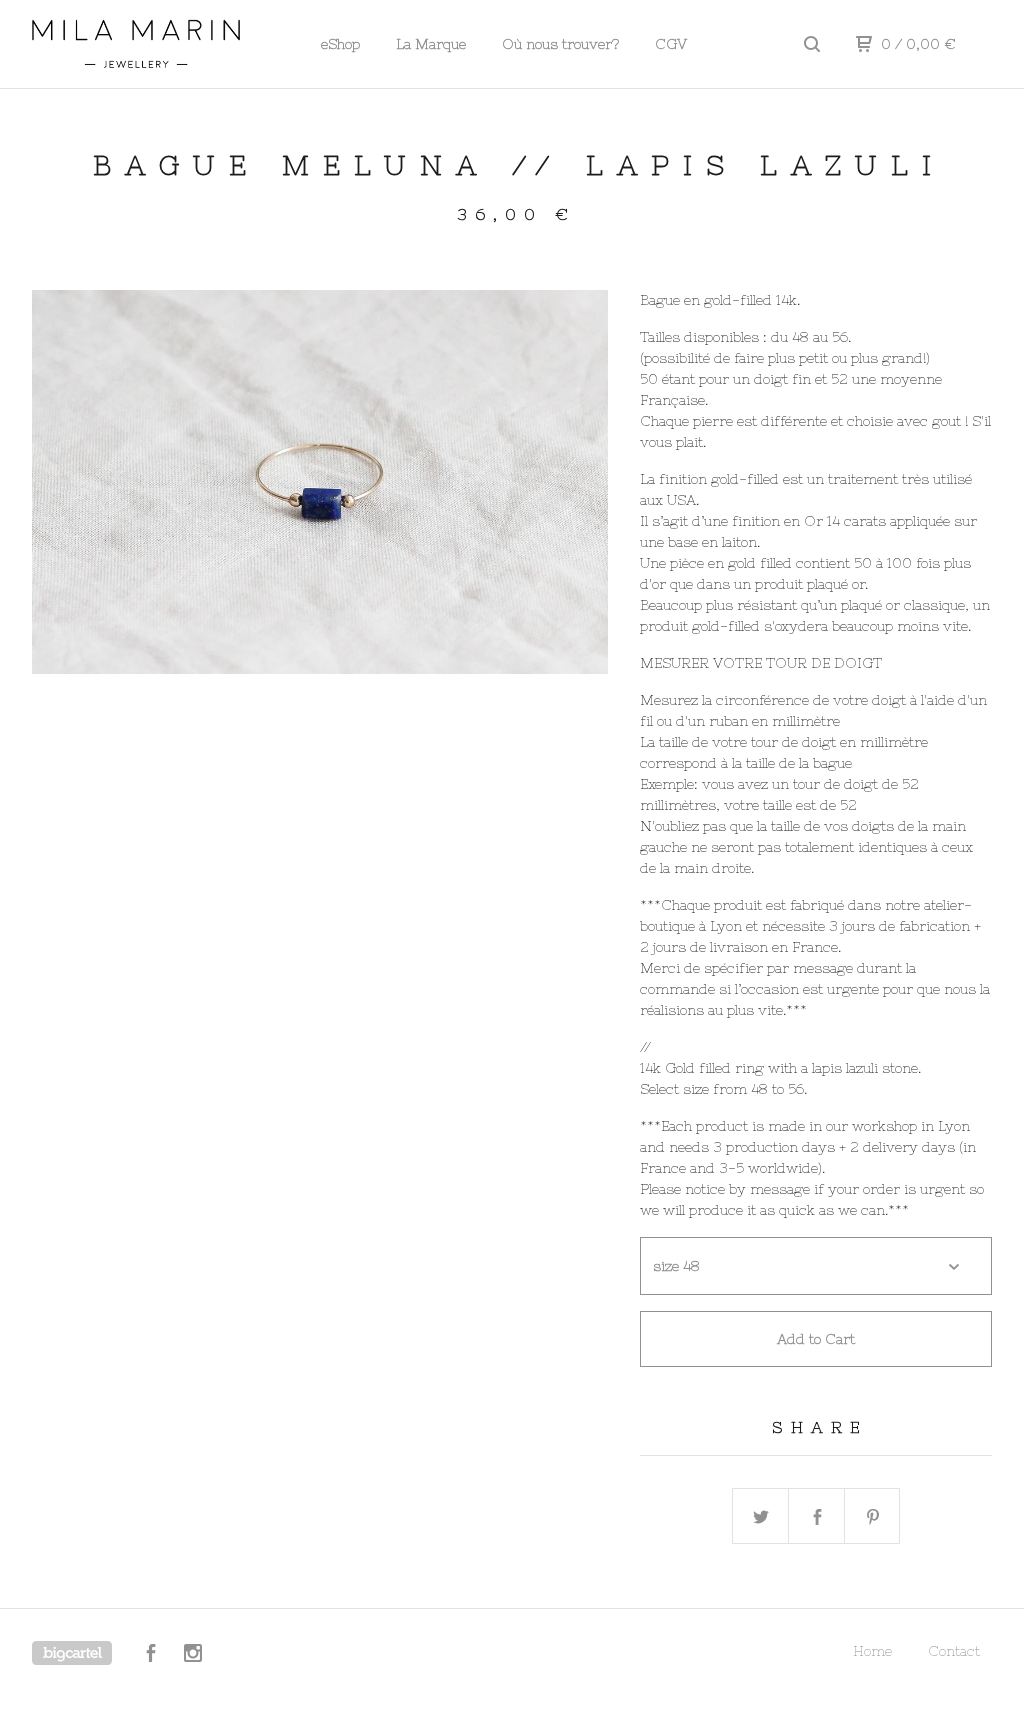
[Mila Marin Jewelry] (136, 44)
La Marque (431, 44)
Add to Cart (816, 1339)
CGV (671, 44)
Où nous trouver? (560, 44)
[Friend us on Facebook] (151, 1656)
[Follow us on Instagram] (193, 1656)
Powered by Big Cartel (72, 1653)
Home (872, 1651)
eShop (340, 44)
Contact (954, 1651)
